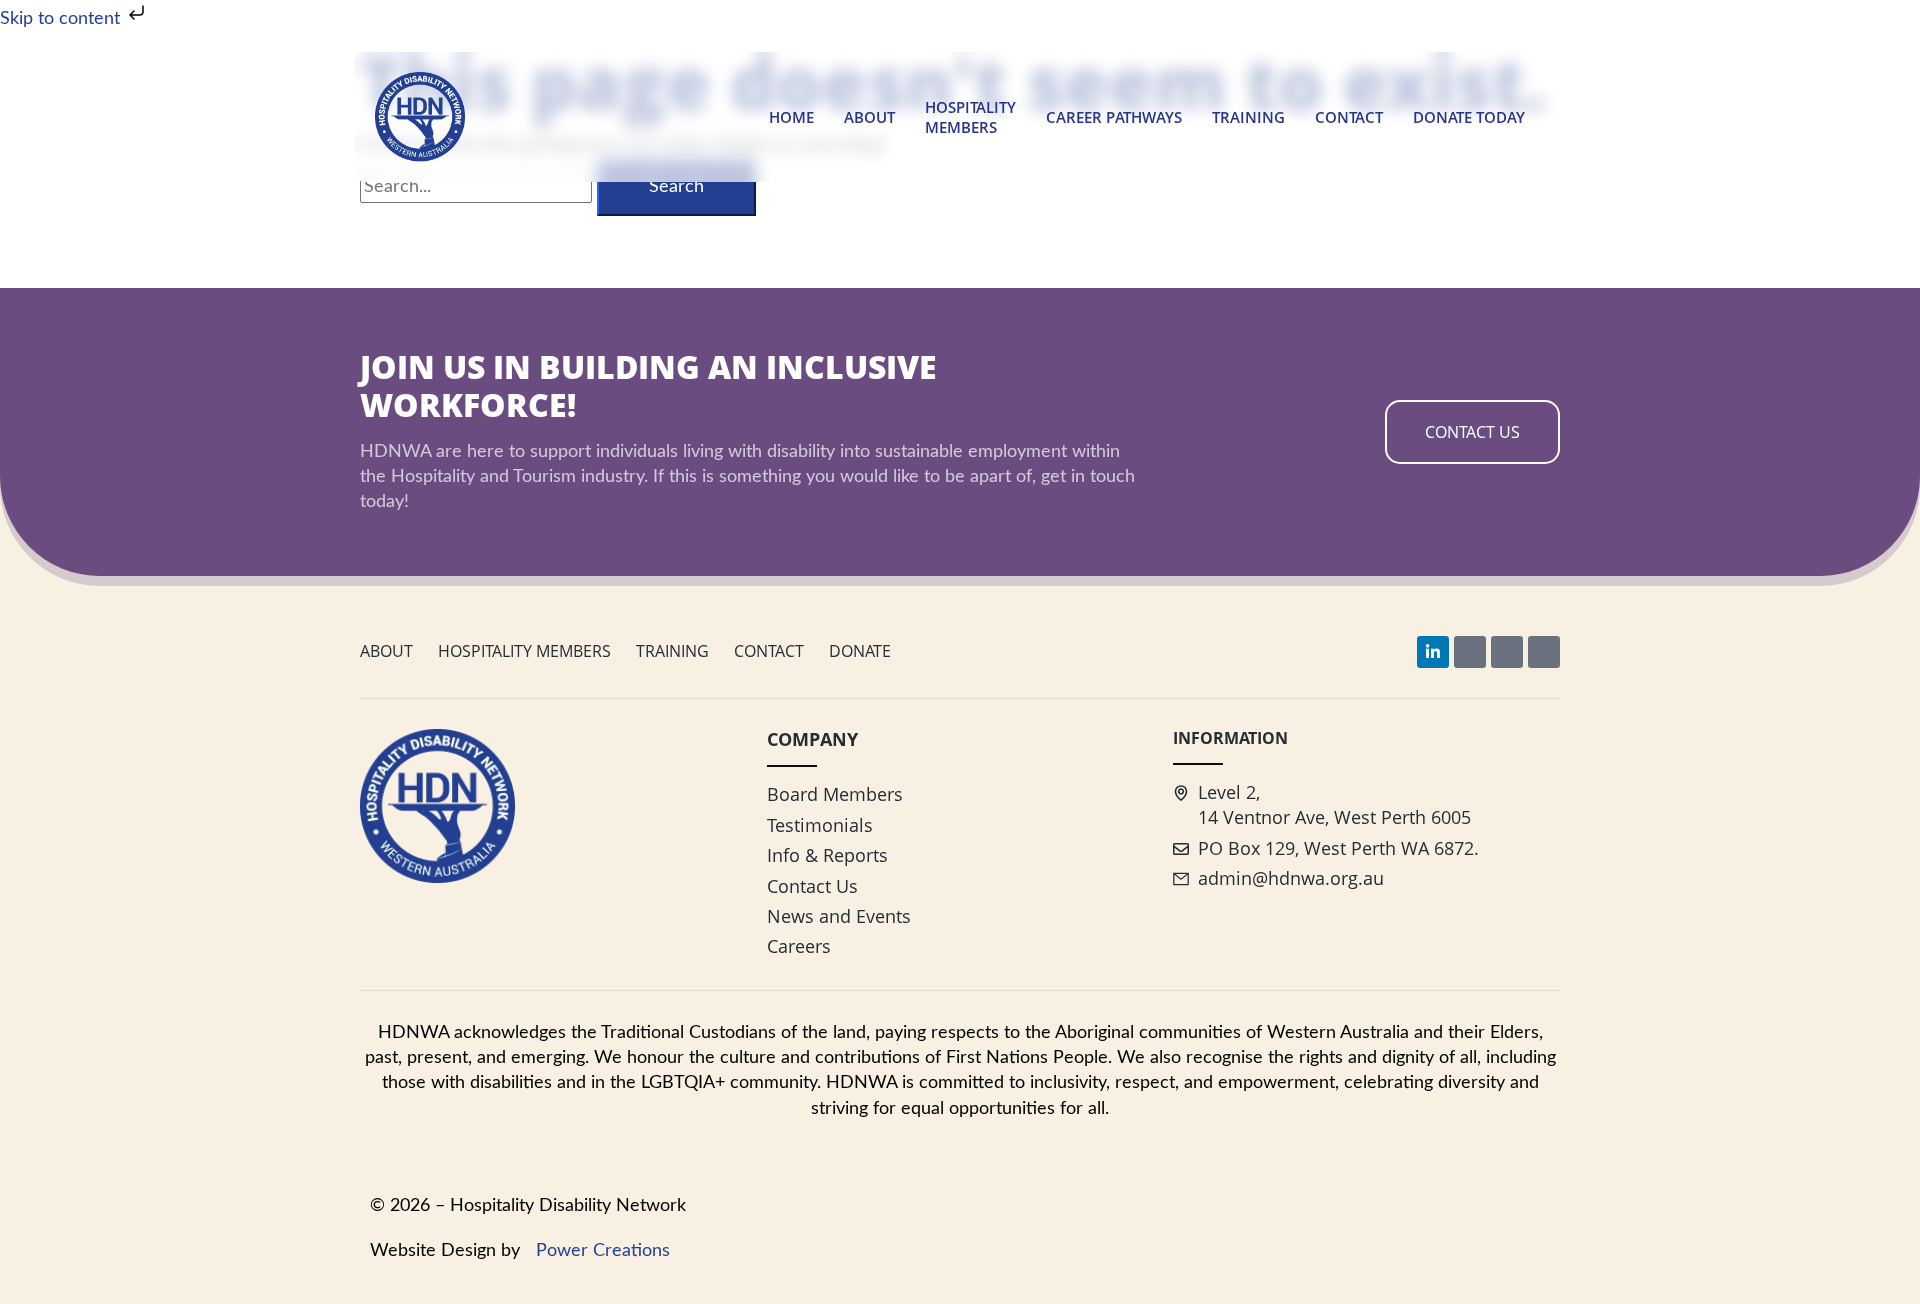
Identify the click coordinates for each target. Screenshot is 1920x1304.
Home (791, 117)
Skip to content (62, 19)
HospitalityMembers (970, 117)
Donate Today (1469, 117)
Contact (1349, 117)
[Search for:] (478, 187)
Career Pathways (1114, 117)
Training (1248, 117)
